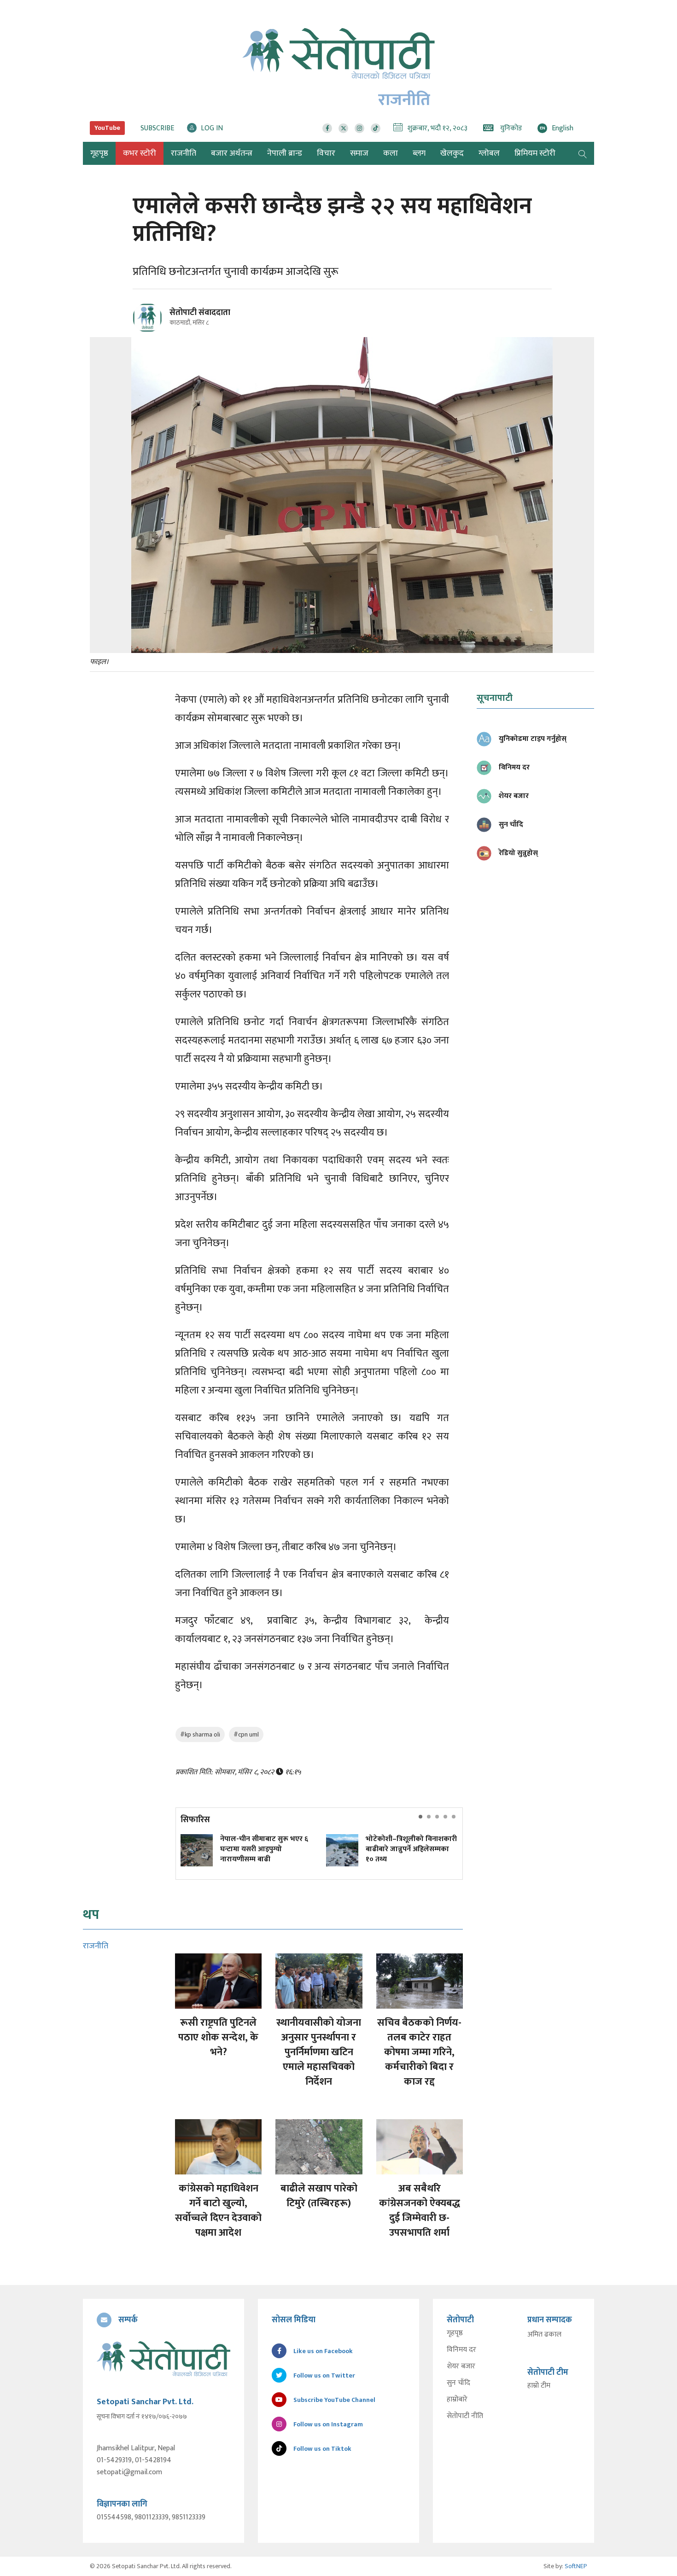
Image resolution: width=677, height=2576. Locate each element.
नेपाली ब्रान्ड (285, 153)
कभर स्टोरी (140, 153)
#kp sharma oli (200, 1734)
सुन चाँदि (458, 2383)
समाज (359, 153)
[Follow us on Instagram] (359, 128)
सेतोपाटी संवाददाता (200, 313)
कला (391, 153)
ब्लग (419, 153)
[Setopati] (163, 2359)
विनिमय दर (461, 2350)
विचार (326, 153)
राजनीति (184, 153)
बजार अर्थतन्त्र (232, 153)
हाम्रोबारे (457, 2400)
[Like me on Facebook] (151, 331)
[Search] (583, 153)
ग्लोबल (489, 153)
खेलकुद (452, 153)
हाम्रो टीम (539, 2386)
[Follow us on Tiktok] (376, 128)
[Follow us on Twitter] (343, 128)
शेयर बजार (461, 2366)
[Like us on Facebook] (327, 128)
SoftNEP (576, 2566)
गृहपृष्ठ (455, 2333)
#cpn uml (246, 1734)
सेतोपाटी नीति (465, 2416)
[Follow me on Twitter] (160, 323)
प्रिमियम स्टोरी (535, 153)
